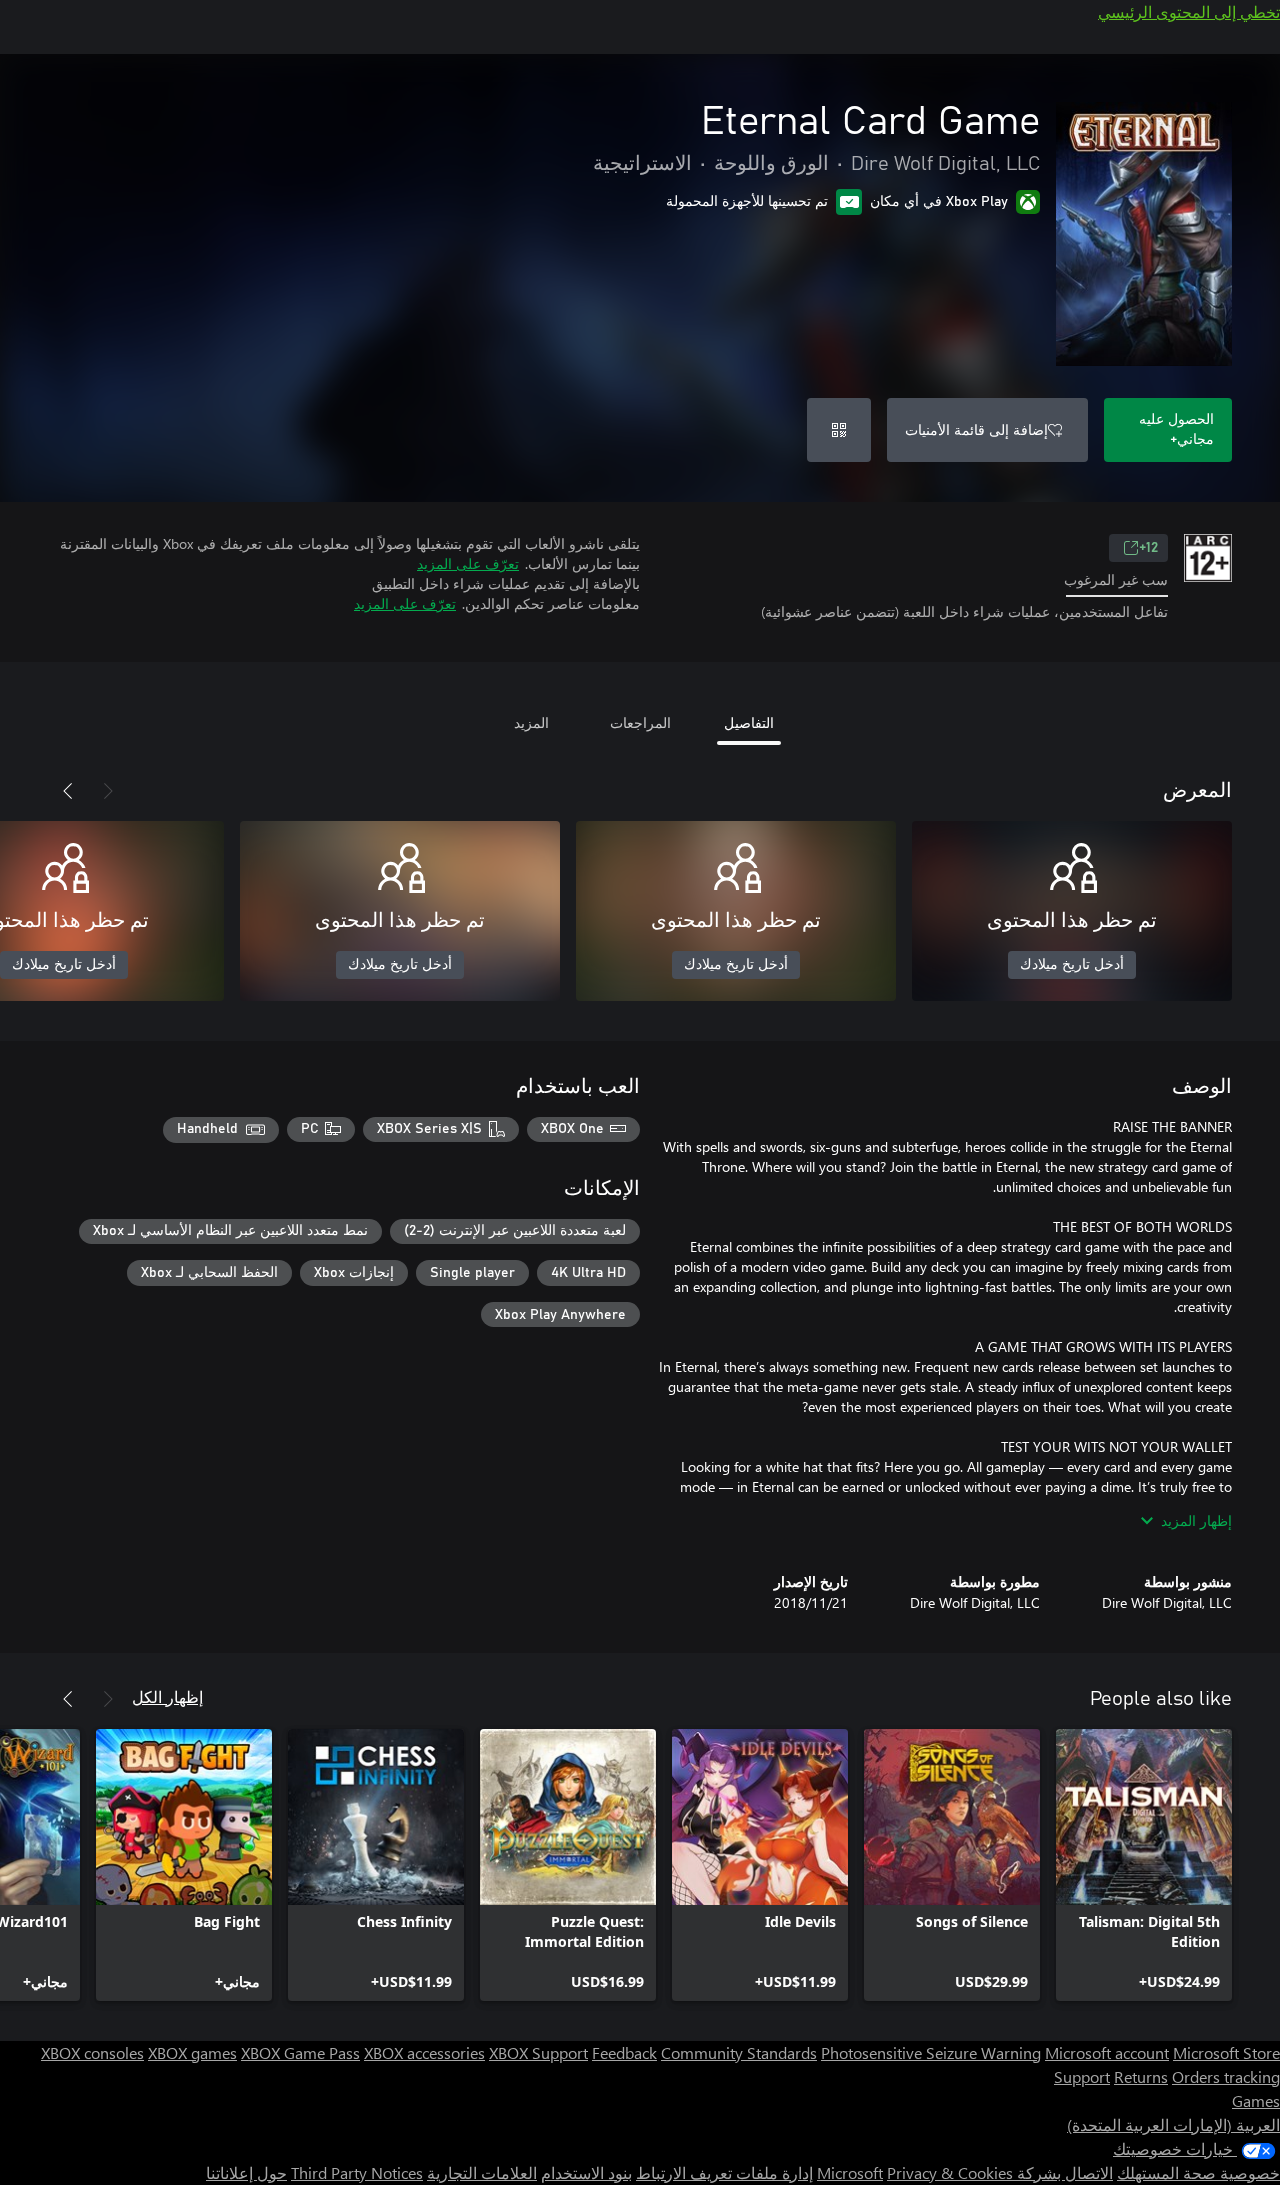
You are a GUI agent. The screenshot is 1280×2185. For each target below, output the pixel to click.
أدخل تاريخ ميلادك (1072, 965)
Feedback (624, 2052)
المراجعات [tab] (640, 722)
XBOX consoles (92, 2052)
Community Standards (739, 2052)
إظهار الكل (167, 1696)
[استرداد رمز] (839, 430)
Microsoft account (1107, 2052)
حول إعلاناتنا (246, 2172)
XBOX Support (538, 2052)
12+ (1148, 548)
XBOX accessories (424, 2052)
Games (1256, 2100)
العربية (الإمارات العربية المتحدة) (1173, 2124)
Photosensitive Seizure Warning (931, 2052)
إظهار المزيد (1196, 1520)
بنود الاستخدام (586, 2172)
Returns (1141, 2076)
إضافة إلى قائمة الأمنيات (976, 429)
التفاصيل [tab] (749, 722)
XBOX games (192, 2052)
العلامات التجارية (482, 2172)
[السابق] (108, 791)
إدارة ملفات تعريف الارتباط (724, 2172)
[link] (1144, 1865)
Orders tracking (1226, 2076)
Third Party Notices (357, 2172)
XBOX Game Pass (300, 2052)
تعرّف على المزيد (468, 563)
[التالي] (68, 791)
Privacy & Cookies (950, 2172)
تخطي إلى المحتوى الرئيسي (1189, 11)
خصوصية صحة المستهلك (1198, 2172)
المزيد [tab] (531, 722)
